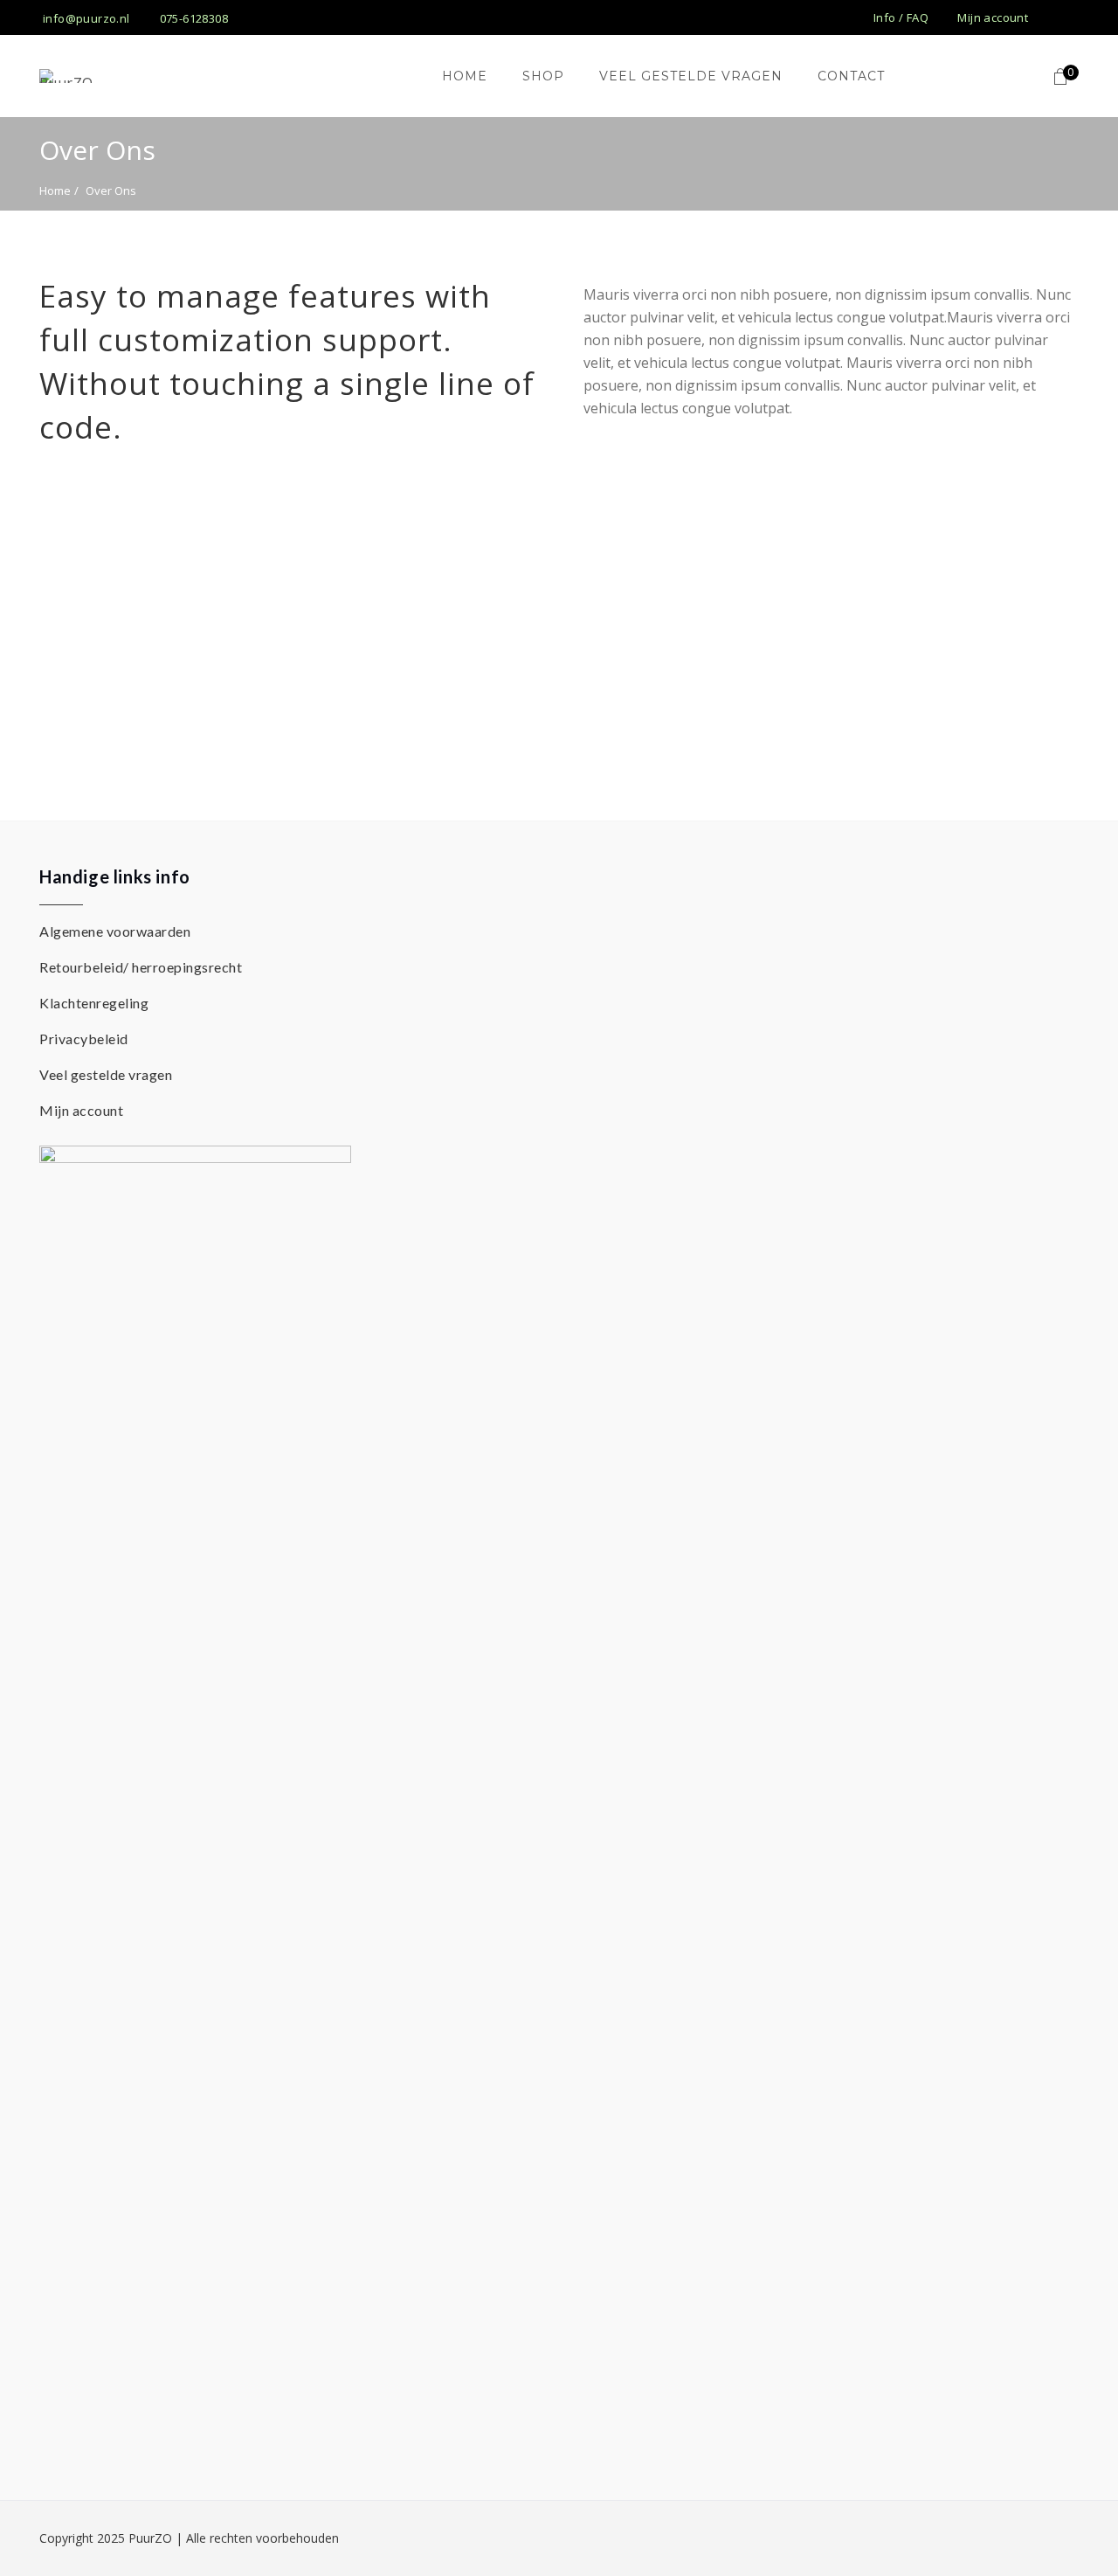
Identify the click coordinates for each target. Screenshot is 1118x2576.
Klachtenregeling (94, 1003)
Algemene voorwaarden (115, 931)
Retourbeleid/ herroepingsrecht (141, 967)
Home (55, 190)
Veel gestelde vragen (106, 1074)
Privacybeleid (84, 1039)
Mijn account (81, 1110)
